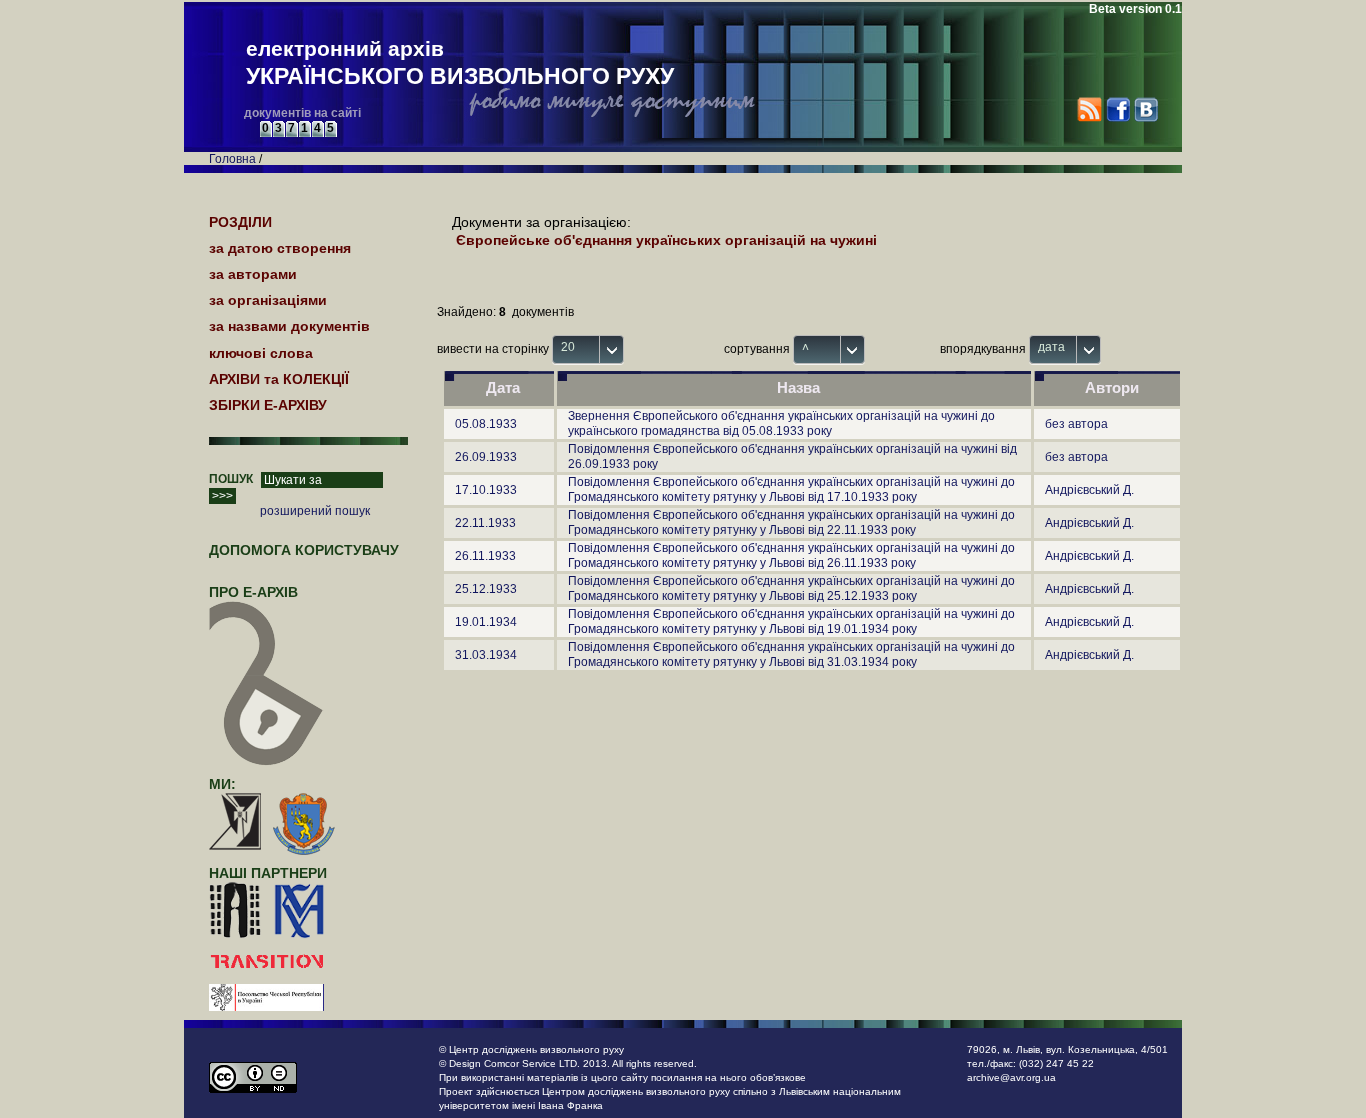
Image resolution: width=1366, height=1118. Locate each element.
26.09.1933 (486, 457)
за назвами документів (289, 326)
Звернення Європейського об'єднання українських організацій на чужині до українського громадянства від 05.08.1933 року (781, 423)
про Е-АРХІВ (253, 592)
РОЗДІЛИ (240, 222)
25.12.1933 (486, 589)
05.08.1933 (486, 424)
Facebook (1117, 109)
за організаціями (268, 300)
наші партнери (268, 873)
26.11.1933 (485, 556)
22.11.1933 (485, 523)
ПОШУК (231, 479)
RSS (1089, 109)
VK (1145, 109)
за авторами (253, 274)
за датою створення (280, 248)
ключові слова (261, 353)
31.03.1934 (486, 655)
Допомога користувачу (304, 550)
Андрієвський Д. (1089, 490)
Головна (232, 159)
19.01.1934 (486, 622)
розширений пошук (315, 511)
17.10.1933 (486, 490)
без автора (1076, 424)
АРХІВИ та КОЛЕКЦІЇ (279, 379)
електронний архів (460, 63)
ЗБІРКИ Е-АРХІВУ (268, 405)
